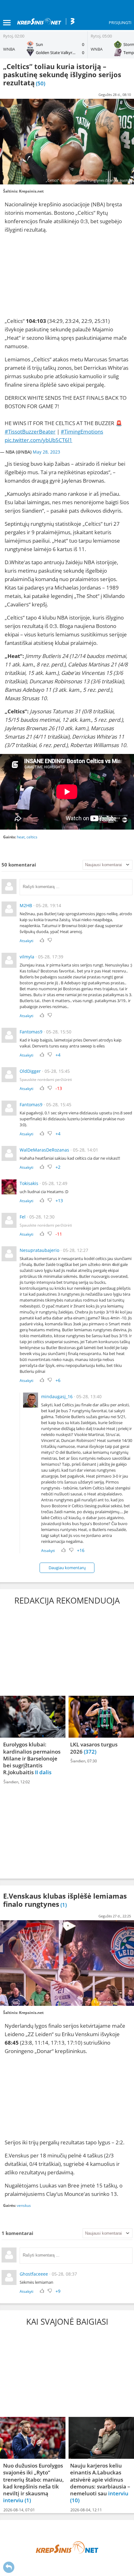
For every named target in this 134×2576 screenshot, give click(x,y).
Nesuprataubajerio (39, 1250)
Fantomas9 (31, 1032)
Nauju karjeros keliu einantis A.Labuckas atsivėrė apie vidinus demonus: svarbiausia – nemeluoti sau (100, 2479)
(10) (75, 2501)
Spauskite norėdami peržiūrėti (46, 1080)
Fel (23, 1217)
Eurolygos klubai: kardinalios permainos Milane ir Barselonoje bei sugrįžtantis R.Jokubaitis (32, 1759)
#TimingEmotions (82, 432)
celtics (32, 837)
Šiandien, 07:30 (84, 1761)
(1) (28, 2501)
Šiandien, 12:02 (17, 1782)
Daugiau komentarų (67, 1568)
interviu (14, 2501)
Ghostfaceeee (34, 2274)
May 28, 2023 (46, 452)
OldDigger (30, 1071)
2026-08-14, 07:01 (19, 2510)
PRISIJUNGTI (120, 23)
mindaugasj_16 (57, 1396)
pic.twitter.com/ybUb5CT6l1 (38, 440)
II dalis (43, 1773)
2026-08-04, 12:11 (86, 2510)
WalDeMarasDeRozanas (44, 1150)
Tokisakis (29, 1183)
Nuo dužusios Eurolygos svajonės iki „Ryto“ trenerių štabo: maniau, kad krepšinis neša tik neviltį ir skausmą (33, 2479)
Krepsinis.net (31, 191)
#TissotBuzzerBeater (30, 432)
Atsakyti (26, 941)
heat (21, 837)
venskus (24, 2205)
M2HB (26, 905)
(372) (90, 1752)
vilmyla (27, 957)
